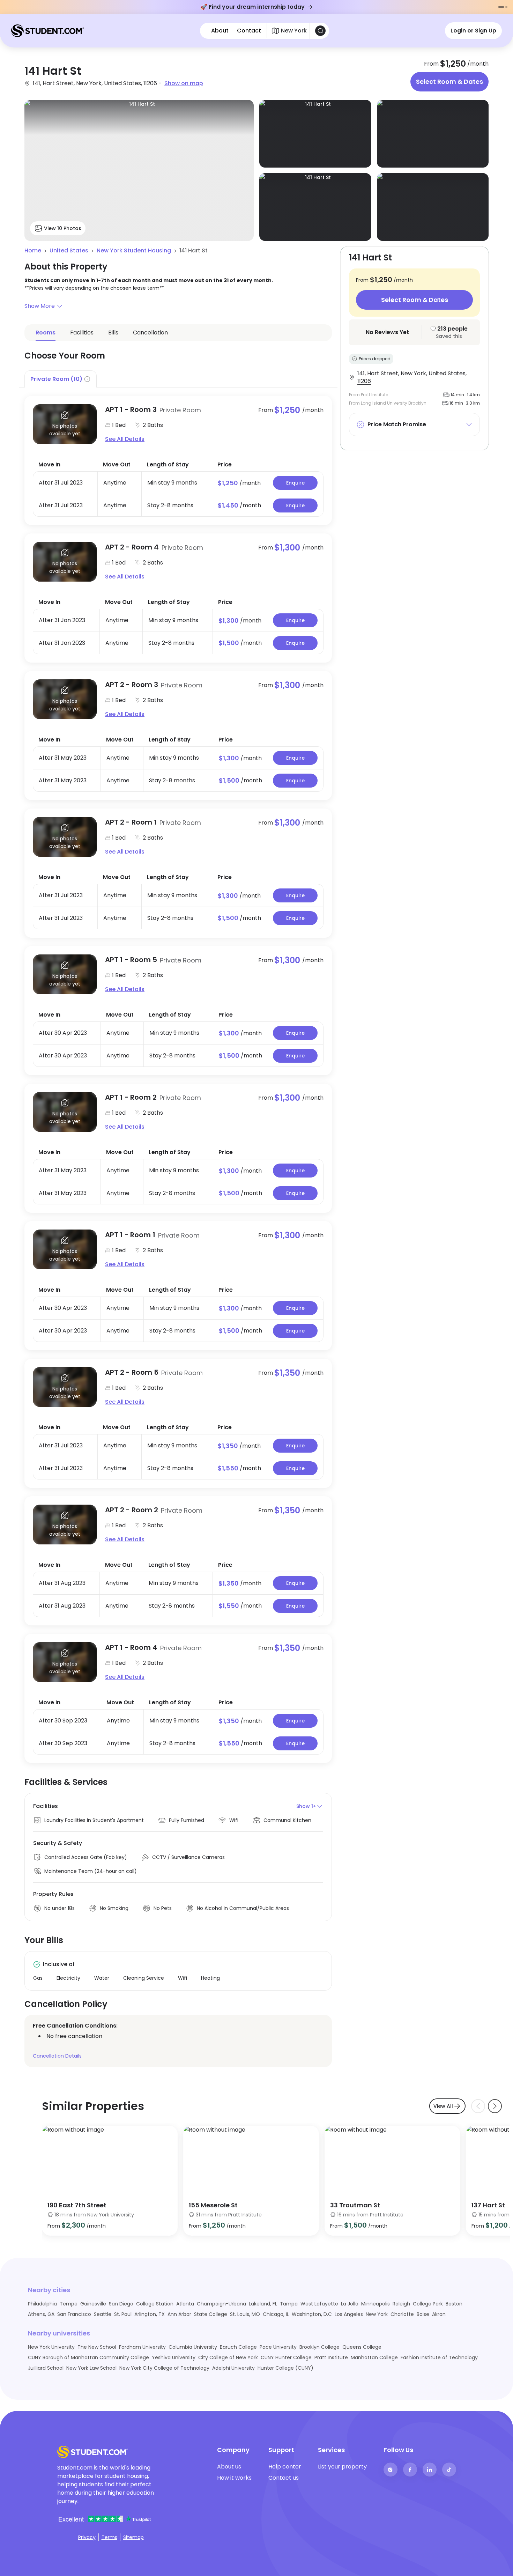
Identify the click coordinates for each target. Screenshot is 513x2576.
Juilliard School (46, 2368)
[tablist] (178, 379)
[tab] (61, 379)
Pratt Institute (331, 2357)
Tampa (289, 2304)
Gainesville (93, 2304)
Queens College (362, 2347)
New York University (51, 2347)
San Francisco (74, 2314)
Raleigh (401, 2304)
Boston (454, 2304)
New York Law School (91, 2368)
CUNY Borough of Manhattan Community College (88, 2357)
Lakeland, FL (263, 2304)
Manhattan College (374, 2357)
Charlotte (402, 2314)
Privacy (87, 2537)
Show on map (184, 83)
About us (229, 2467)
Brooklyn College (319, 2347)
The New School (97, 2347)
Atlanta (185, 2304)
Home (33, 250)
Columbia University (193, 2347)
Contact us (284, 2478)
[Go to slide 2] (506, 7)
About (220, 31)
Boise (423, 2314)
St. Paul (123, 2314)
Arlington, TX (150, 2314)
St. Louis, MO (245, 2314)
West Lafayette (319, 2304)
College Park (428, 2304)
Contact (249, 31)
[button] (178, 306)
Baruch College (238, 2347)
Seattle (103, 2314)
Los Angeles (349, 2314)
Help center (285, 2467)
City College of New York (228, 2357)
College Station (155, 2304)
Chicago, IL (276, 2314)
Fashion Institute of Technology (439, 2357)
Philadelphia (42, 2304)
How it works (234, 2478)
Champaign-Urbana (221, 2304)
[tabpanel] (178, 1075)
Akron (439, 2314)
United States (69, 250)
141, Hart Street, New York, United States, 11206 (412, 377)
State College (211, 2314)
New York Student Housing (134, 250)
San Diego (121, 2304)
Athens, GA (41, 2314)
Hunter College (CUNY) (285, 2368)
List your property (342, 2467)
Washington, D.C (312, 2314)
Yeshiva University (174, 2357)
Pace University (278, 2347)
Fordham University (142, 2347)
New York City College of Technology (164, 2368)
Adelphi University (233, 2368)
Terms (109, 2537)
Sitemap (133, 2537)
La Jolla (350, 2304)
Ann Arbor (179, 2314)
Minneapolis (376, 2304)
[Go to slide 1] (501, 7)
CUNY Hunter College (286, 2357)
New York (377, 2314)
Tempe (69, 2304)
